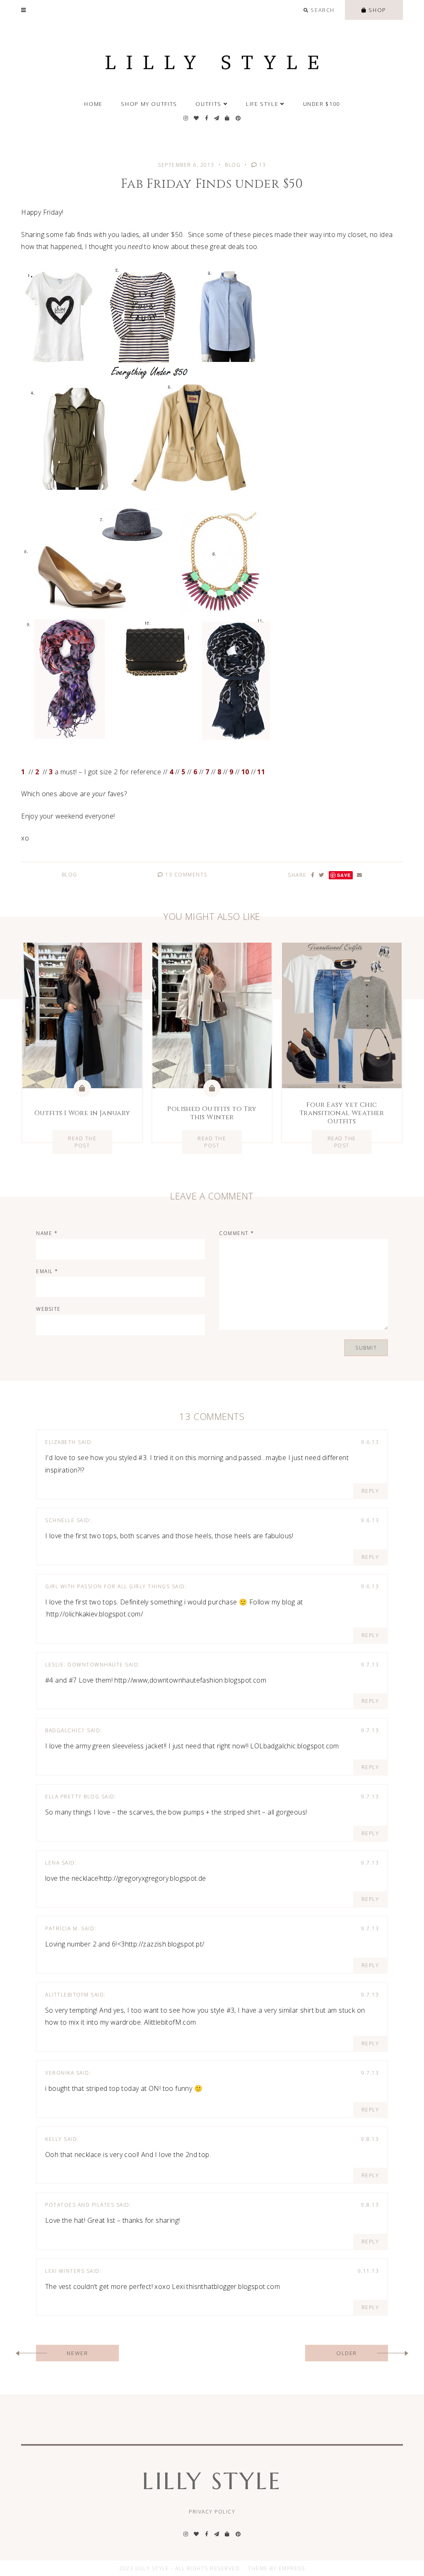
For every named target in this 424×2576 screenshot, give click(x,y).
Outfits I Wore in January (82, 1113)
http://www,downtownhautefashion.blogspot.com (190, 1680)
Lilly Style (212, 2481)
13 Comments (185, 875)
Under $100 (322, 104)
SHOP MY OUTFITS (149, 104)
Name (47, 1233)
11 (261, 772)
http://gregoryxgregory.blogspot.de (153, 1878)
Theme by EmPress (276, 2568)
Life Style (262, 104)
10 (245, 772)
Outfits (208, 104)
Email (47, 1271)
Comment (237, 1233)
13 (262, 165)
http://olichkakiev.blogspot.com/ (95, 1614)
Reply (370, 1491)
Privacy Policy (212, 2512)
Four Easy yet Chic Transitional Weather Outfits (342, 1113)
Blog (233, 165)
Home (93, 104)
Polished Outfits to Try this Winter (212, 1113)
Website (48, 1309)
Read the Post (82, 1142)
